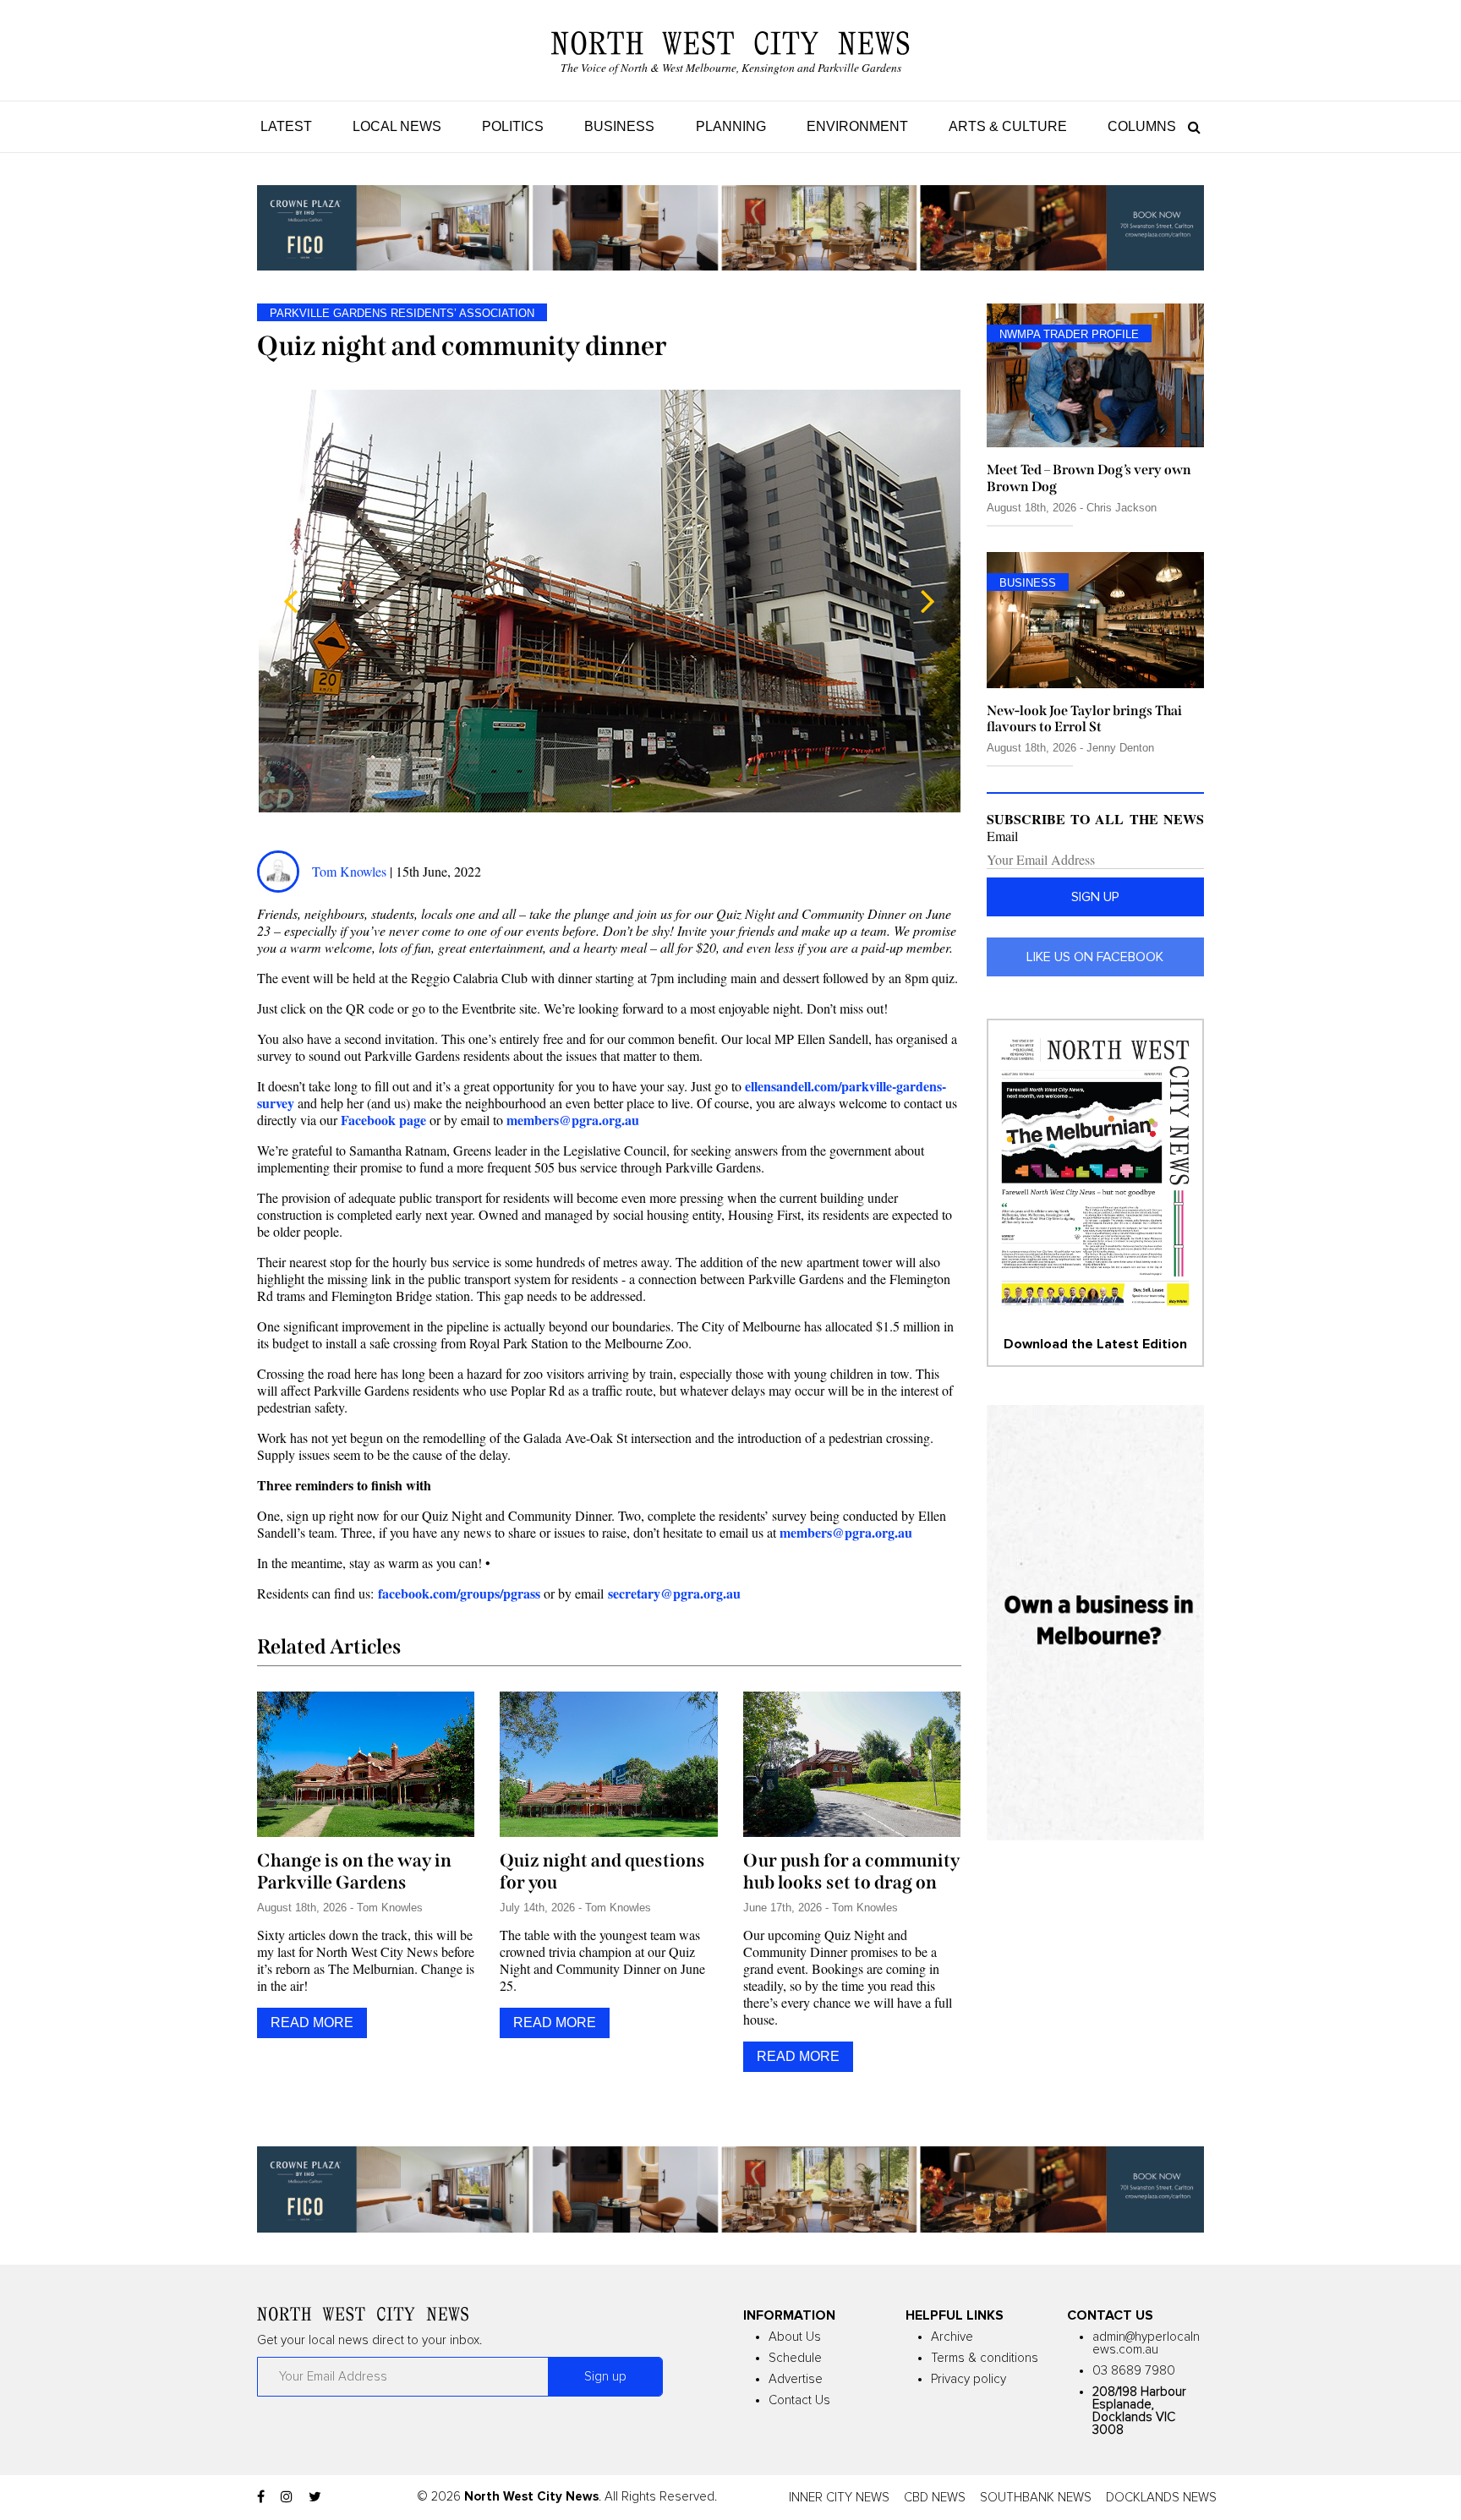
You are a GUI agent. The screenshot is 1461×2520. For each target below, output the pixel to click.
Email (1002, 836)
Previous (291, 601)
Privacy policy (969, 2379)
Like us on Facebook (1095, 957)
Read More (312, 2023)
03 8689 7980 (1134, 2371)
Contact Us (799, 2400)
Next (927, 601)
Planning (731, 126)
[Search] (1190, 126)
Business (619, 126)
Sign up (1095, 897)
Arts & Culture (1008, 126)
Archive (952, 2337)
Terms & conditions (985, 2358)
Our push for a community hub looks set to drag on (851, 1872)
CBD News (935, 2498)
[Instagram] (287, 2497)
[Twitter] (315, 2497)
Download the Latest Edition (1095, 1344)
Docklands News (1161, 2498)
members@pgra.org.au (846, 1532)
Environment (857, 126)
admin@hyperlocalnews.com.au (1146, 2343)
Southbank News (1036, 2498)
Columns (1142, 126)
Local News (397, 126)
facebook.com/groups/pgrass (459, 1593)
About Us (795, 2337)
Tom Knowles (351, 871)
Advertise (796, 2379)
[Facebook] (261, 2497)
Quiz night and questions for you (602, 1872)
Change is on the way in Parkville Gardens (354, 1872)
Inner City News (839, 2498)
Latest (286, 126)
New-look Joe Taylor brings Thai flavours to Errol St (1084, 719)
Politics (513, 126)
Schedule (795, 2358)
